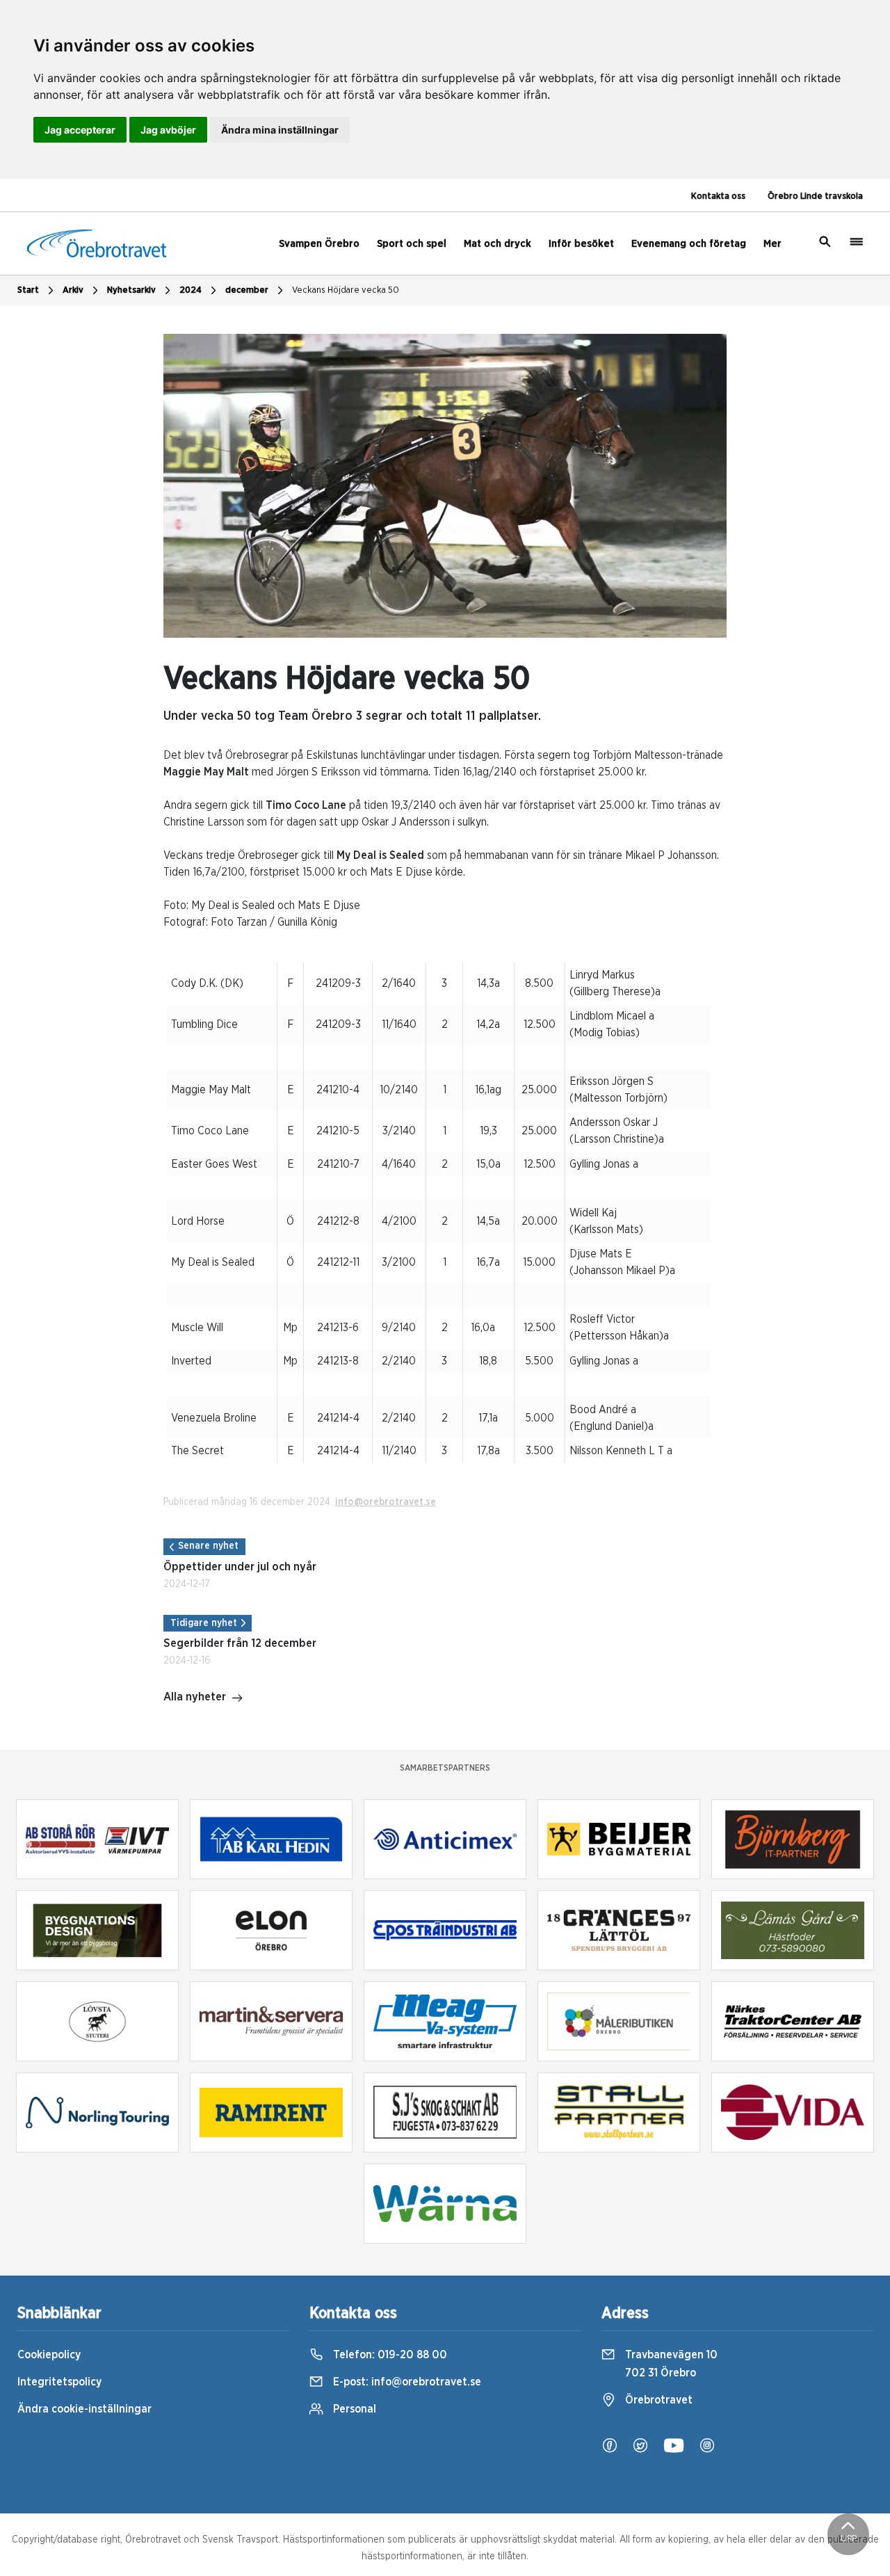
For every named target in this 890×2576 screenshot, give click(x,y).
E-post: (406, 2382)
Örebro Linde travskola (815, 196)
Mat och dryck (497, 244)
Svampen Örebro (319, 244)
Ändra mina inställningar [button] (280, 130)
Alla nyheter (195, 1697)
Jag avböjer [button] (168, 130)
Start (28, 290)
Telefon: (389, 2355)
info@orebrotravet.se (386, 1502)
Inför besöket (581, 244)
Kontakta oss (718, 196)
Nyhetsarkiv (131, 290)
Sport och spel (412, 244)
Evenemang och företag (689, 244)
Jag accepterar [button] (80, 130)
